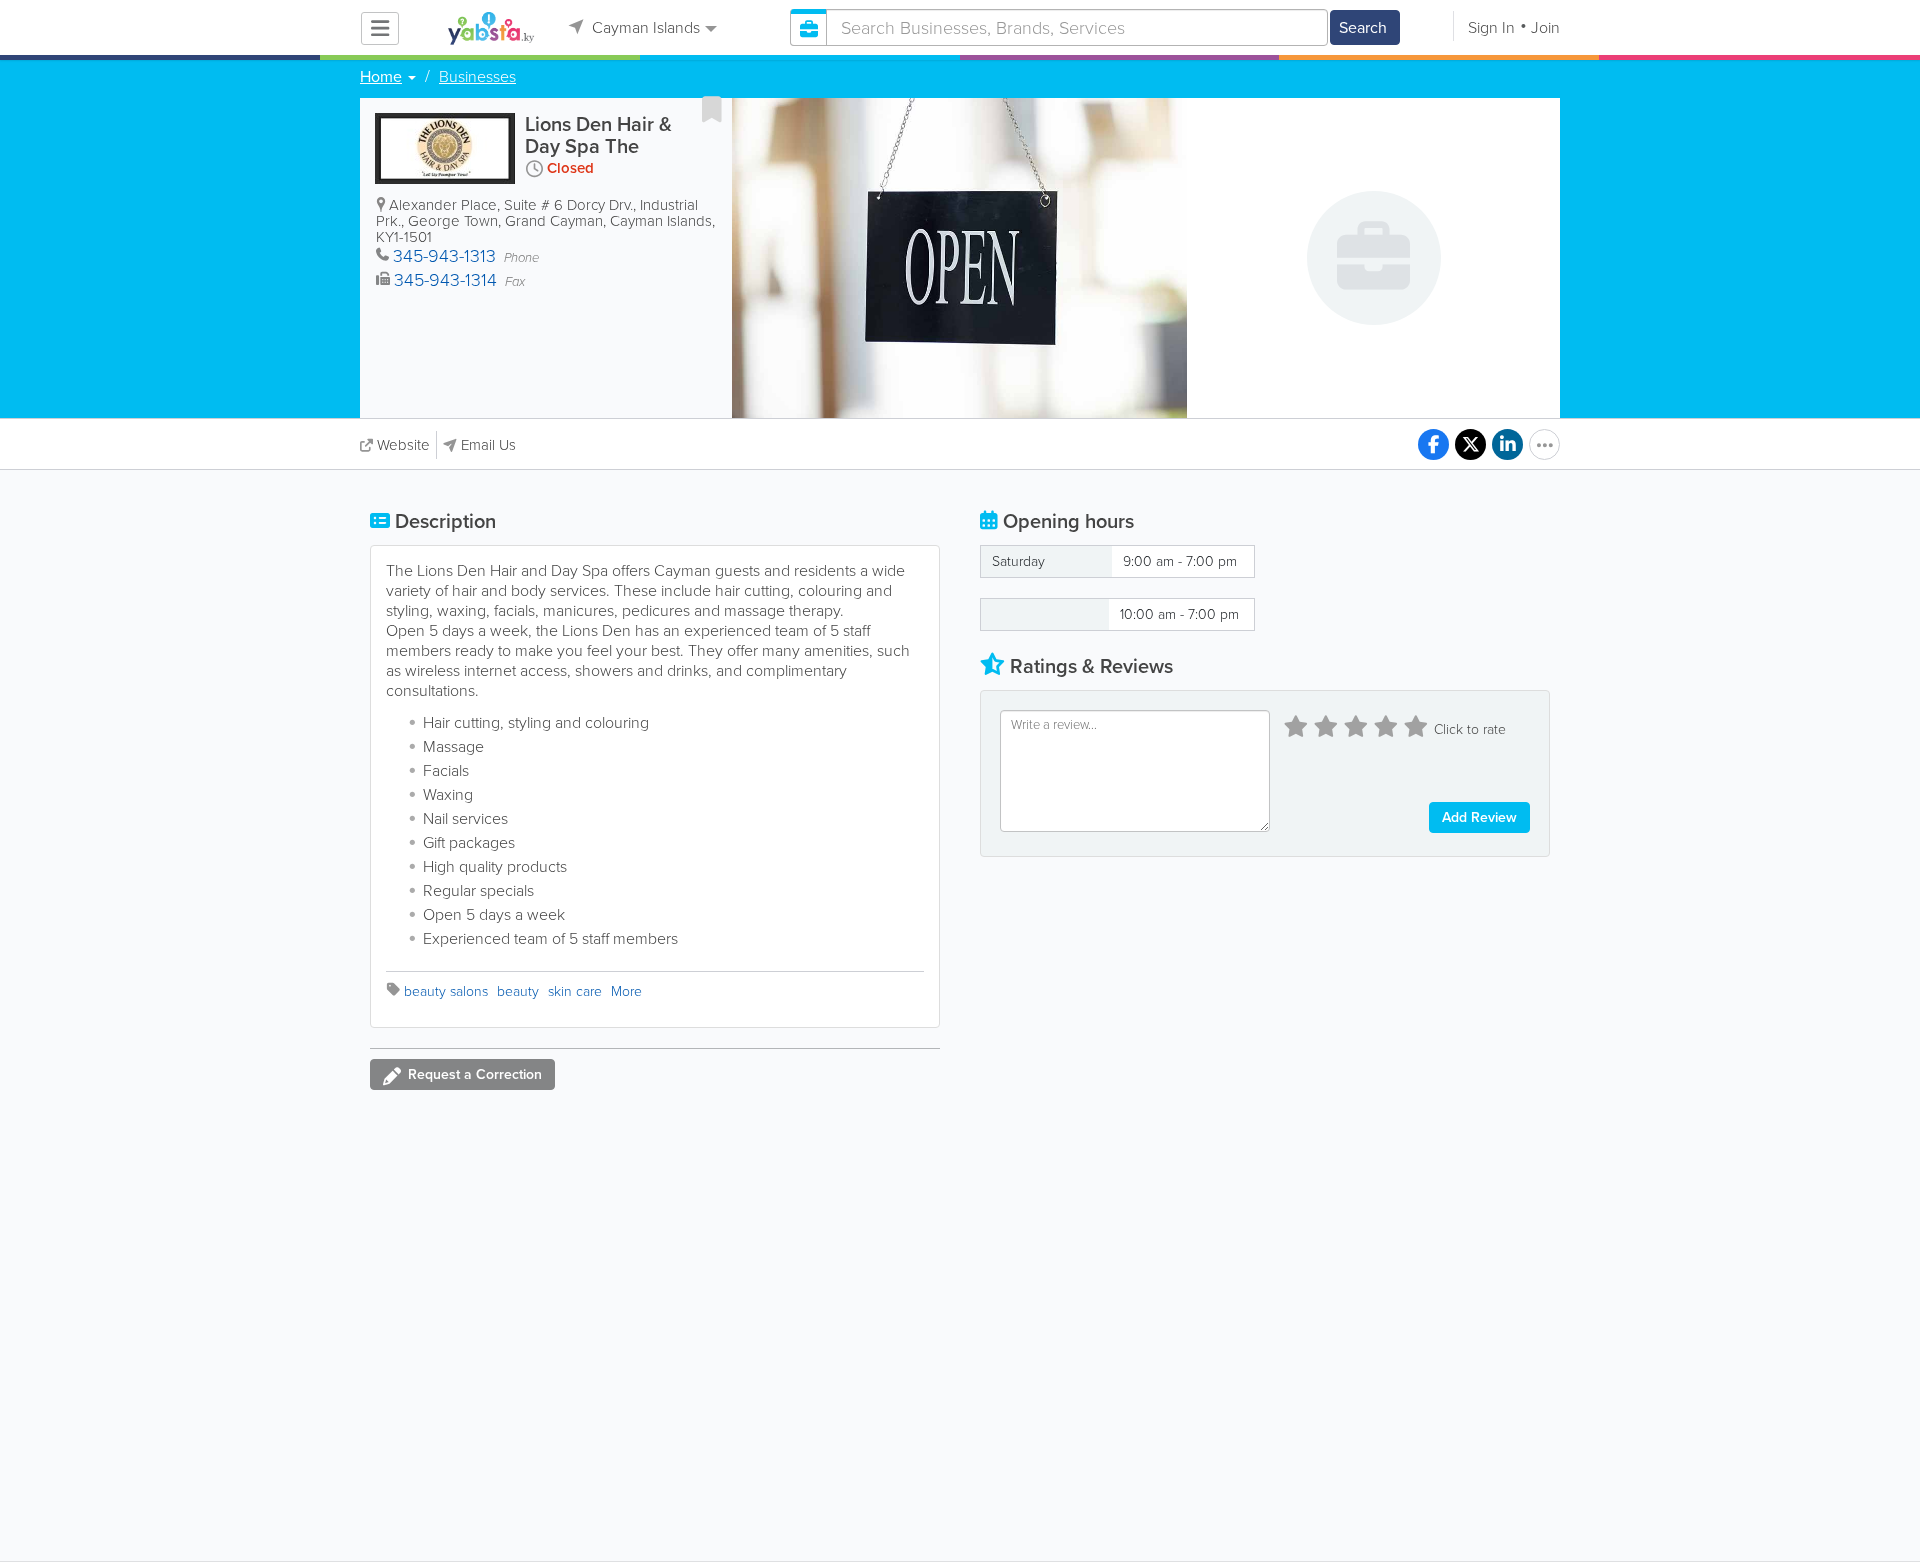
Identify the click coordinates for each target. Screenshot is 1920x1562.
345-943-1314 (445, 280)
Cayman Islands (644, 27)
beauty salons (446, 991)
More (626, 991)
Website (403, 445)
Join (1545, 27)
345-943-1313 (444, 256)
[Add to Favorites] (712, 109)
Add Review (1479, 817)
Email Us (488, 445)
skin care (575, 991)
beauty (518, 991)
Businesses (477, 77)
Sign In (1491, 27)
